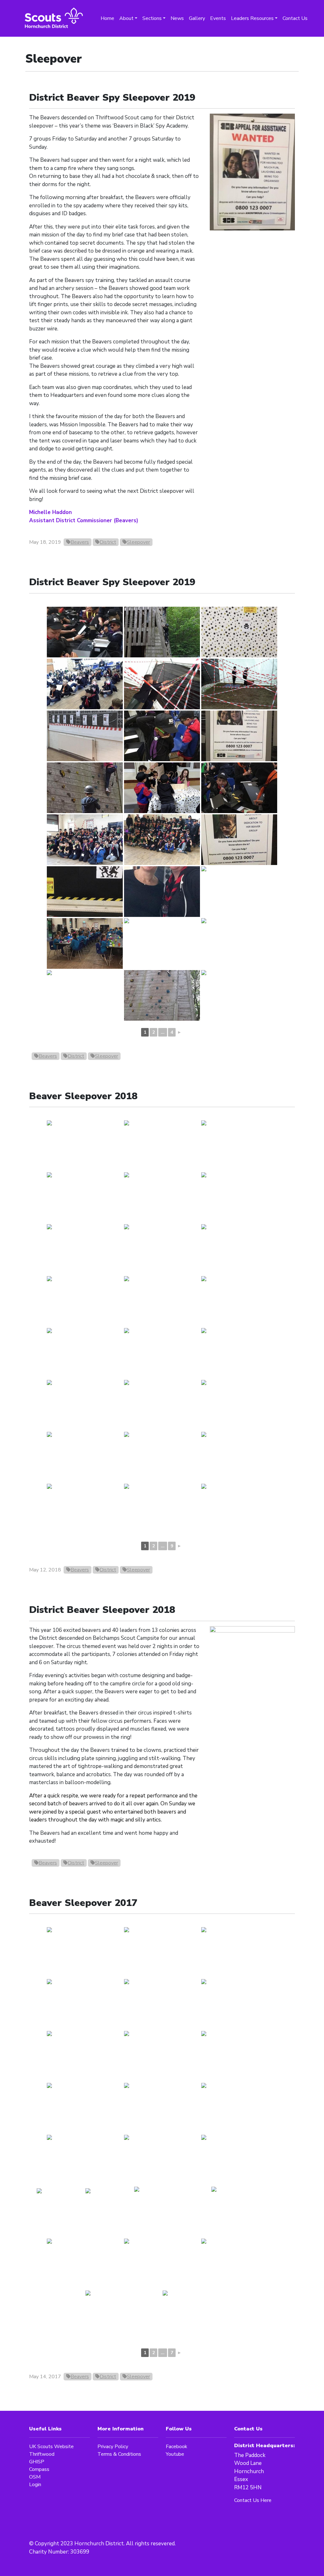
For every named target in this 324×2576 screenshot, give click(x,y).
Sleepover (138, 542)
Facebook (177, 2447)
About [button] (126, 18)
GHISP (37, 2462)
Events (218, 18)
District (108, 542)
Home (107, 18)
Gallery (197, 18)
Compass (39, 2469)
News (177, 18)
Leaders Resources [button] (252, 18)
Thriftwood (42, 2454)
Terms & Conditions (119, 2454)
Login (35, 2485)
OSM (35, 2477)
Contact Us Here (253, 2500)
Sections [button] (152, 18)
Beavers (80, 542)
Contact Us (295, 18)
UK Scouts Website (51, 2447)
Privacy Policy (113, 2447)
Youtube (175, 2454)
